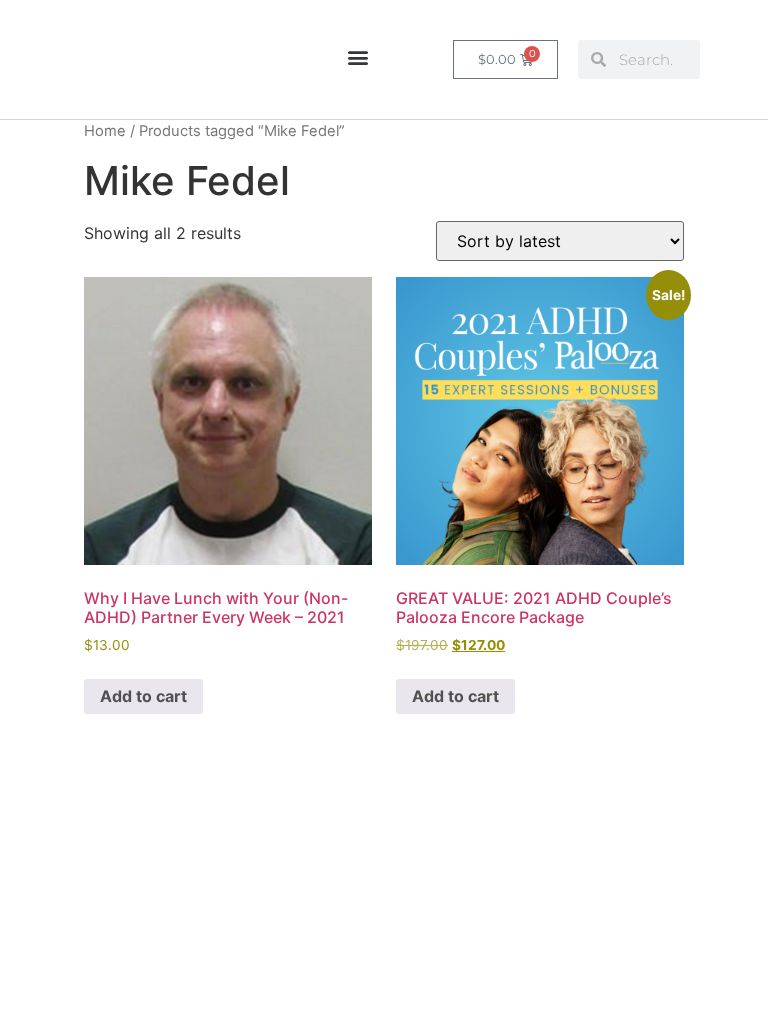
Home (105, 131)
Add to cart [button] (143, 696)
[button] (357, 56)
